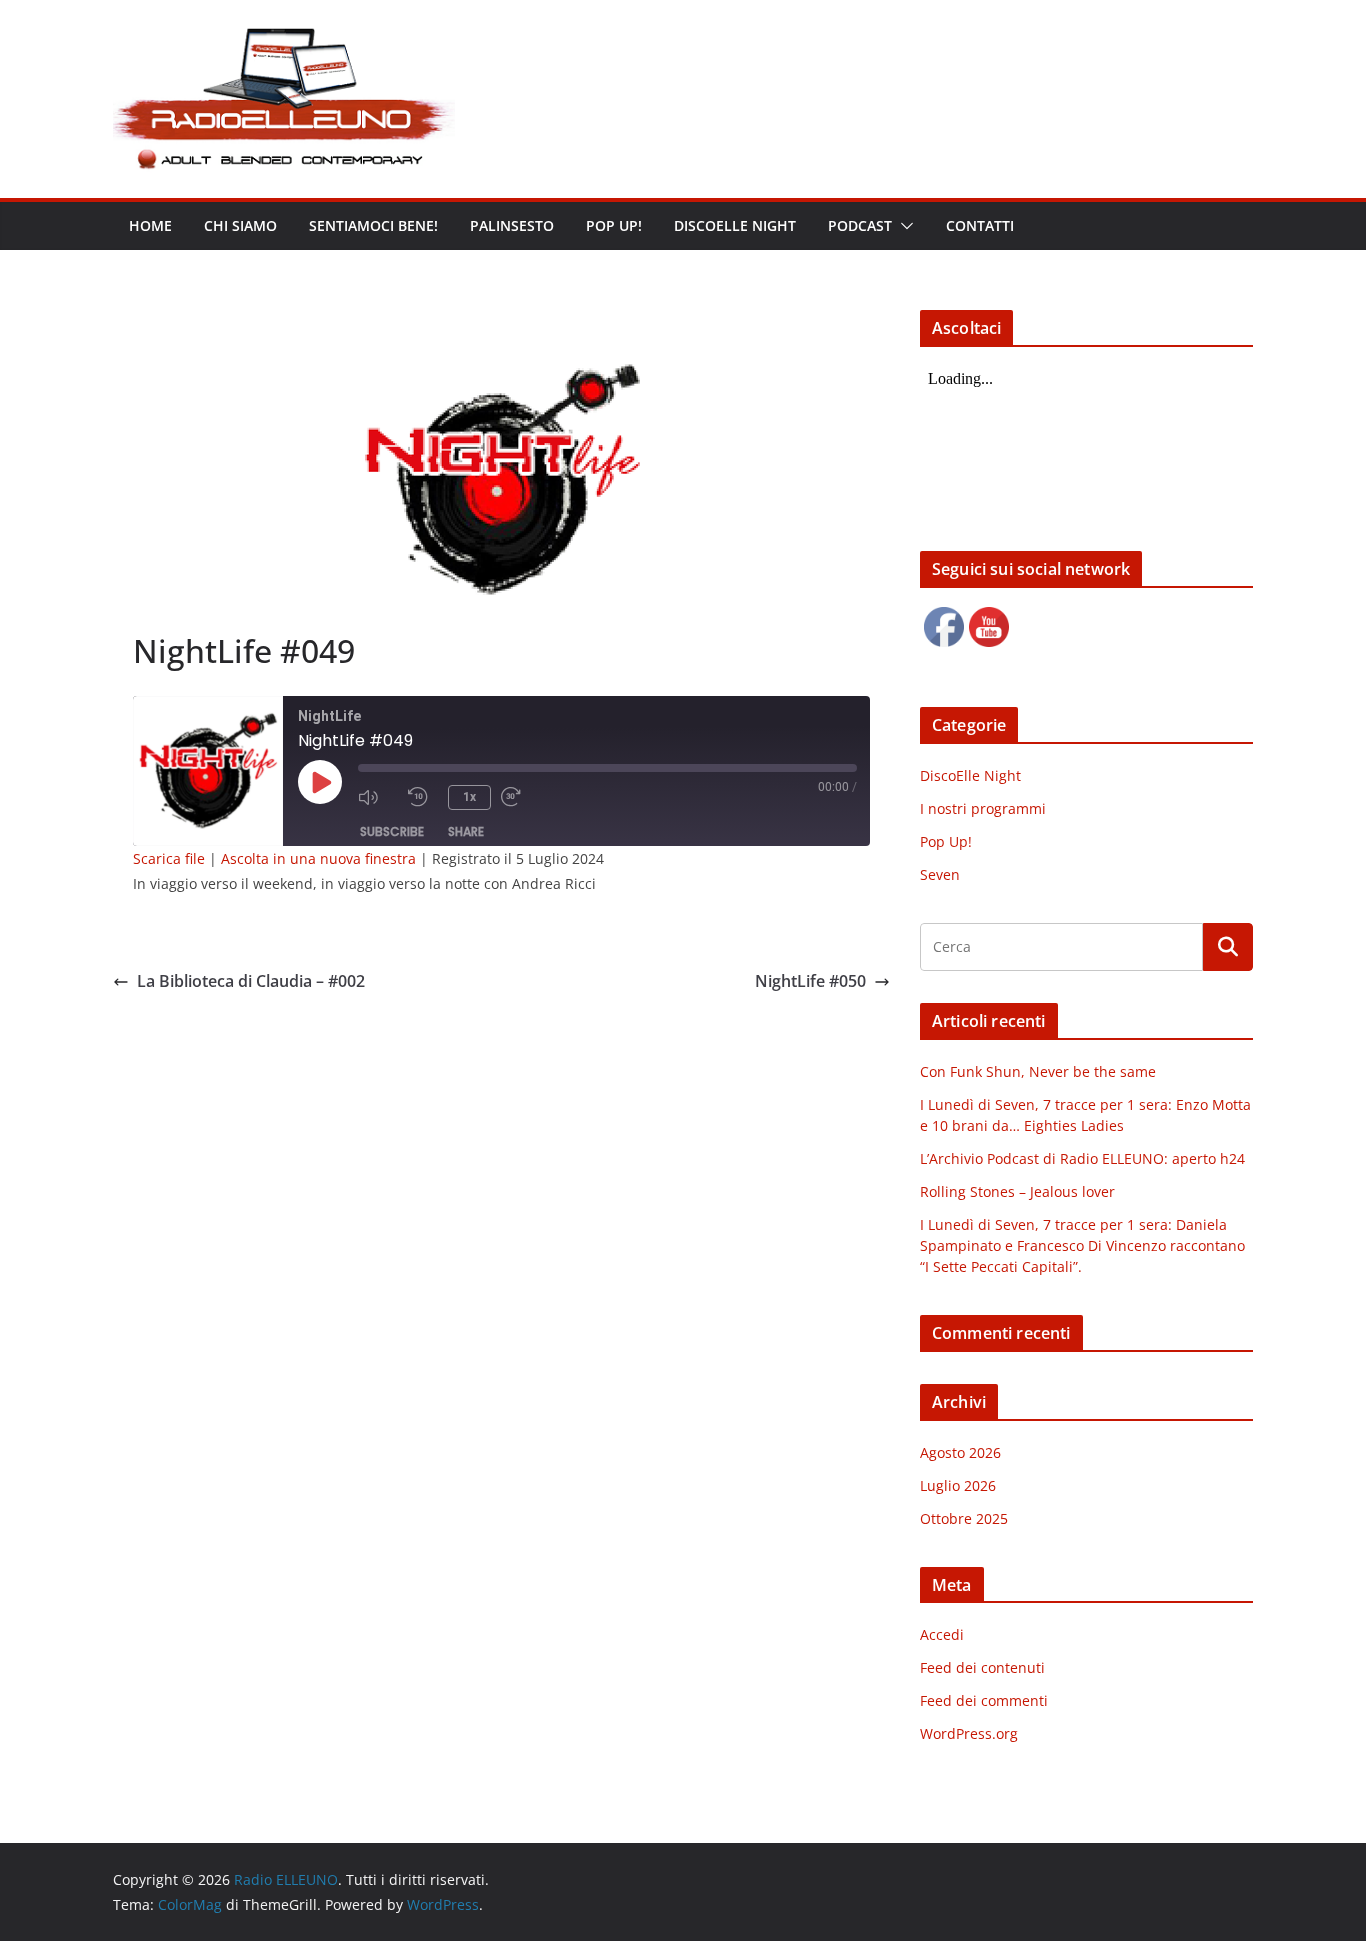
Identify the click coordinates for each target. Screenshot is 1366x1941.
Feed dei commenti (984, 1700)
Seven (940, 874)
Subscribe (392, 831)
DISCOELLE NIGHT (735, 225)
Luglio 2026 (958, 1485)
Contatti (980, 225)
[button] (903, 226)
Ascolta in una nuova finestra (318, 858)
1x (469, 797)
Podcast (860, 225)
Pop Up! (946, 841)
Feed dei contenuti (982, 1667)
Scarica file (169, 858)
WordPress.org (969, 1733)
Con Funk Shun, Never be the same (1038, 1071)
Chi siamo (240, 225)
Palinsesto (512, 225)
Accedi (942, 1634)
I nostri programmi (983, 808)
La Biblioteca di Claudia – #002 (251, 981)
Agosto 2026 (960, 1452)
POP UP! (614, 225)
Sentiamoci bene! (373, 225)
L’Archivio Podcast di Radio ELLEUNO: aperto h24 (1082, 1158)
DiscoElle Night (970, 775)
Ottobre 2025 (964, 1518)
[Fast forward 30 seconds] (521, 797)
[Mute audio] (378, 797)
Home (150, 225)
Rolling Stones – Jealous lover (1017, 1191)
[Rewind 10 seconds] (423, 797)
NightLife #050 (810, 981)
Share (466, 831)
